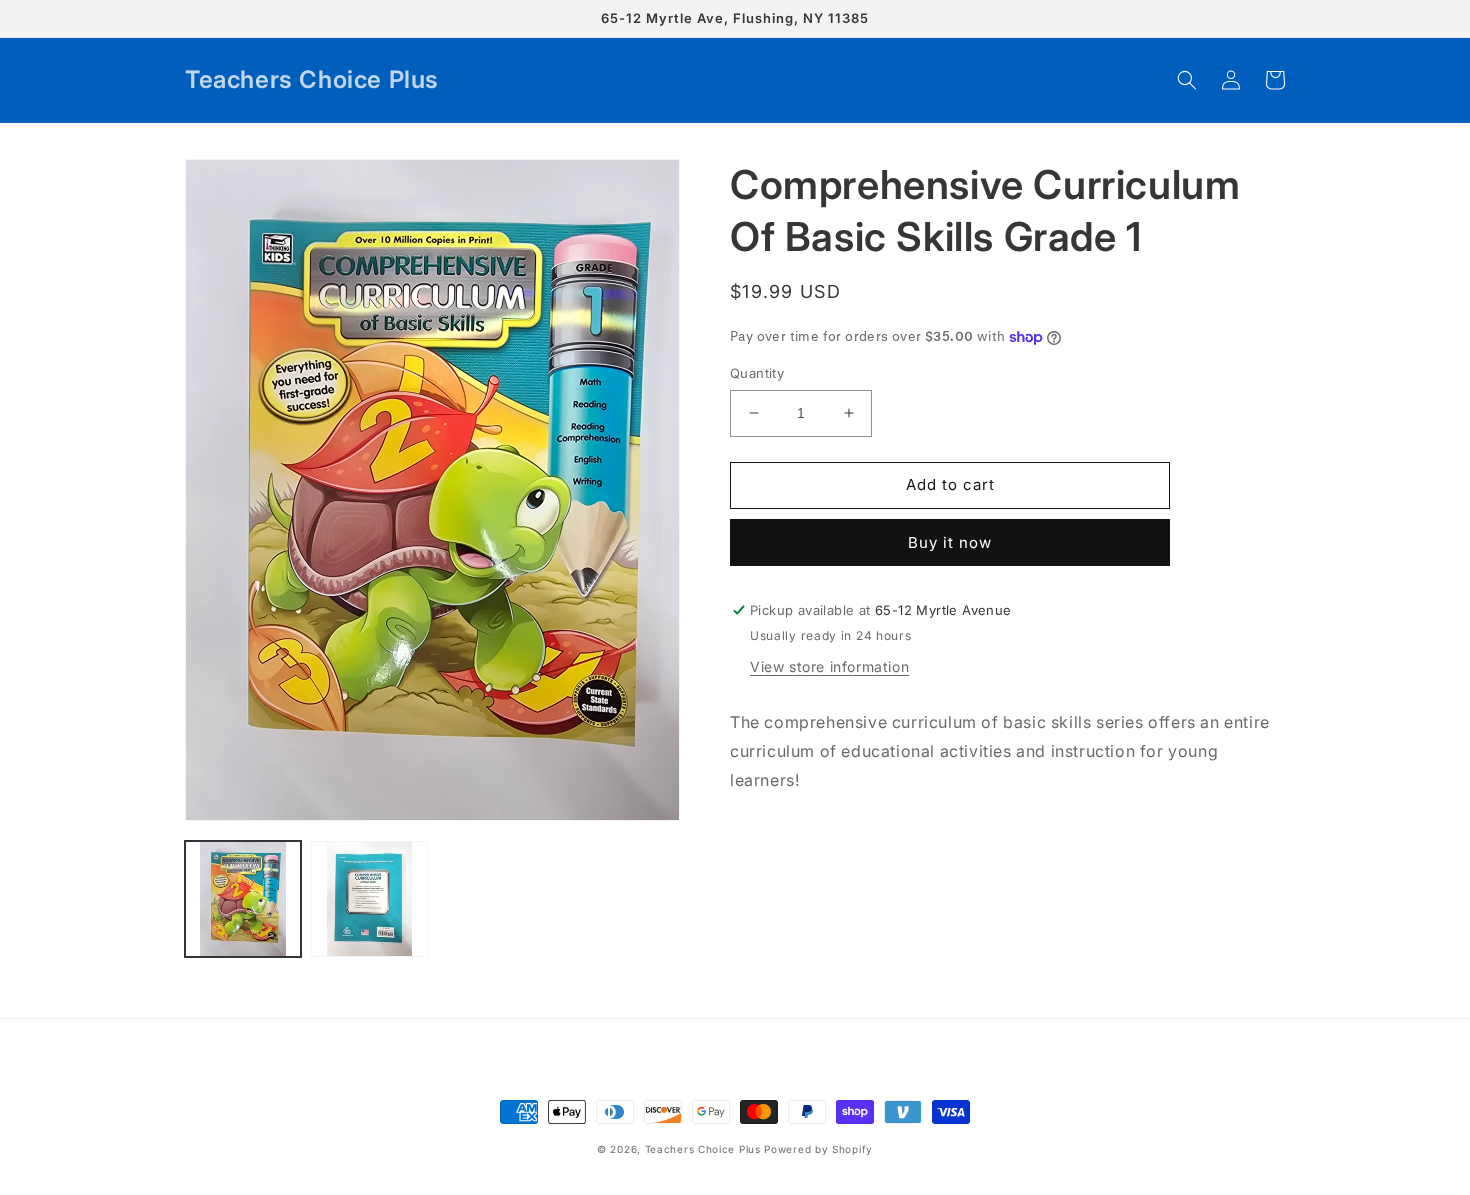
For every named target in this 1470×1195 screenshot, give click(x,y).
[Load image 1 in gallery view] (243, 899)
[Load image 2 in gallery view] (369, 899)
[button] (1187, 80)
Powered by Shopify (818, 1149)
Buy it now (950, 542)
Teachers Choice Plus (703, 1149)
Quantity (757, 373)
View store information (829, 666)
